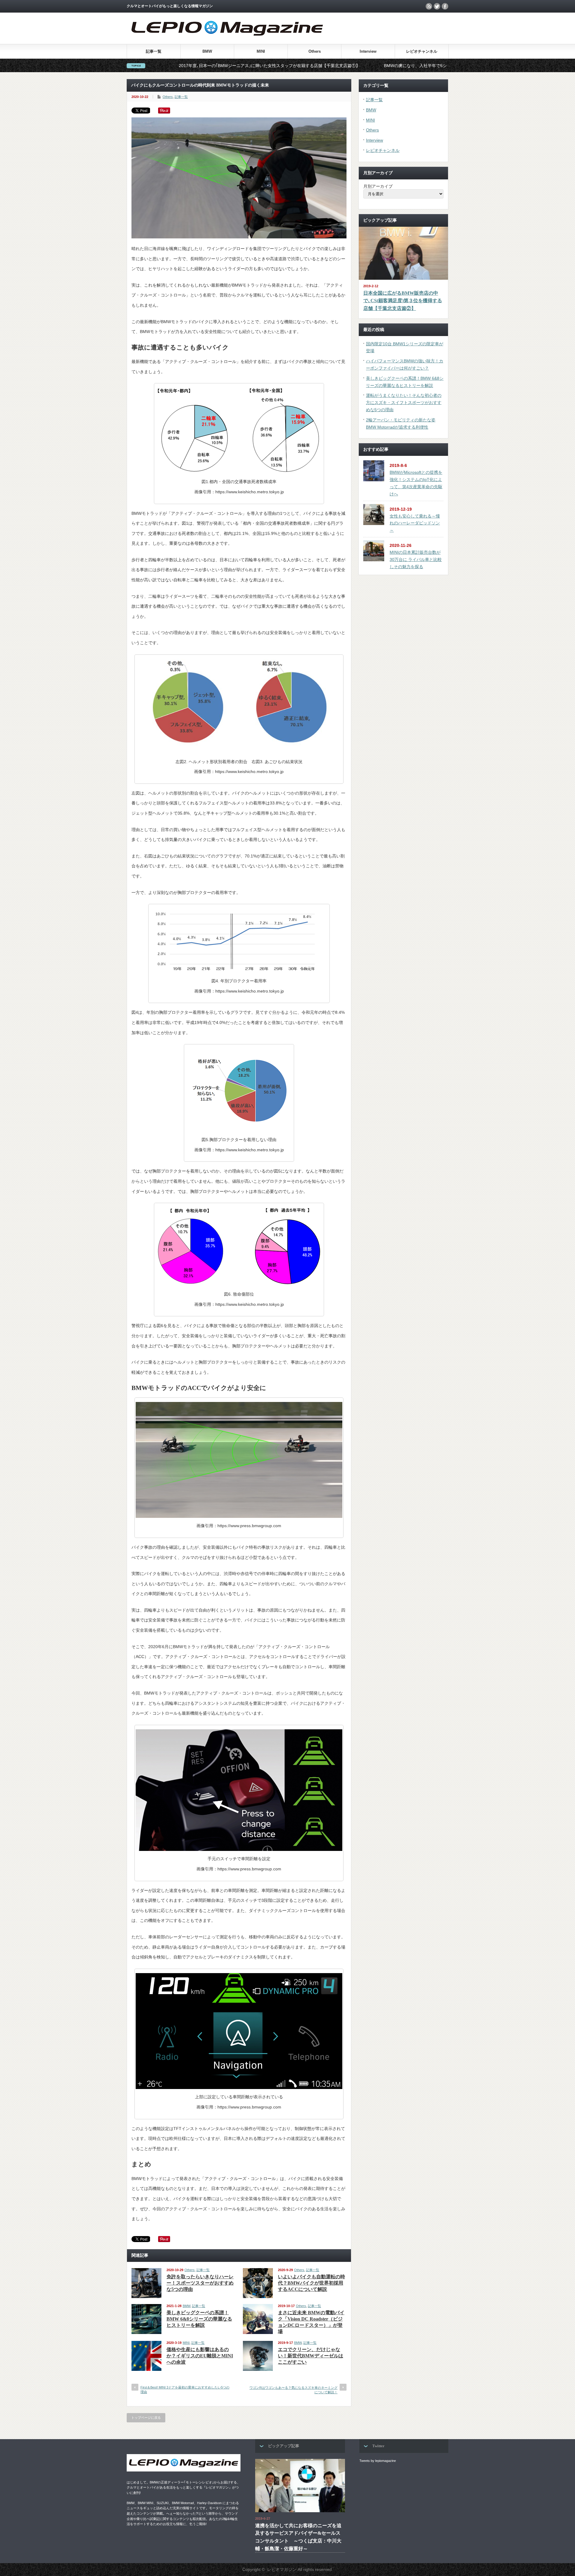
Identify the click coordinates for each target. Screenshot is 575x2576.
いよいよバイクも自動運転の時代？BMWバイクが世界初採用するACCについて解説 (311, 2283)
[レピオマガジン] (227, 41)
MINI (261, 51)
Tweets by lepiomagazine (378, 2461)
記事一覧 (154, 51)
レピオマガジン (282, 2569)
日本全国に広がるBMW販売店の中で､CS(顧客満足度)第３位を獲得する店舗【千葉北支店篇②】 (403, 301)
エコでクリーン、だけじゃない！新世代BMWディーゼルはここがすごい (311, 2356)
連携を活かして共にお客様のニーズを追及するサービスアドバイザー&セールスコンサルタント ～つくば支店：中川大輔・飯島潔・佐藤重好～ (298, 2537)
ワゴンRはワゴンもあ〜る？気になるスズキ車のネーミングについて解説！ (293, 2390)
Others (315, 51)
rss (429, 6)
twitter (437, 6)
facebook (445, 6)
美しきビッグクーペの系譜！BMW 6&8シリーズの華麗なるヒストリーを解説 (199, 2319)
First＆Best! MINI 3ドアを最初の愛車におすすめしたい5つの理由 (185, 2390)
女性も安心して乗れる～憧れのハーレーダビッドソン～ (415, 523)
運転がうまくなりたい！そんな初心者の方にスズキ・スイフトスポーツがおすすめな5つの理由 (404, 403)
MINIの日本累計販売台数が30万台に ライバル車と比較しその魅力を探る (416, 559)
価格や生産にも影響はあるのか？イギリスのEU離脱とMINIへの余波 (200, 2356)
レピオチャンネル (422, 51)
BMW (207, 51)
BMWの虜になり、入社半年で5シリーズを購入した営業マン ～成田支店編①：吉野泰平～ (348, 66)
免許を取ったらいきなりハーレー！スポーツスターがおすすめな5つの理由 (200, 2283)
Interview (368, 51)
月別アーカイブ (378, 186)
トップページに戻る (146, 2418)
